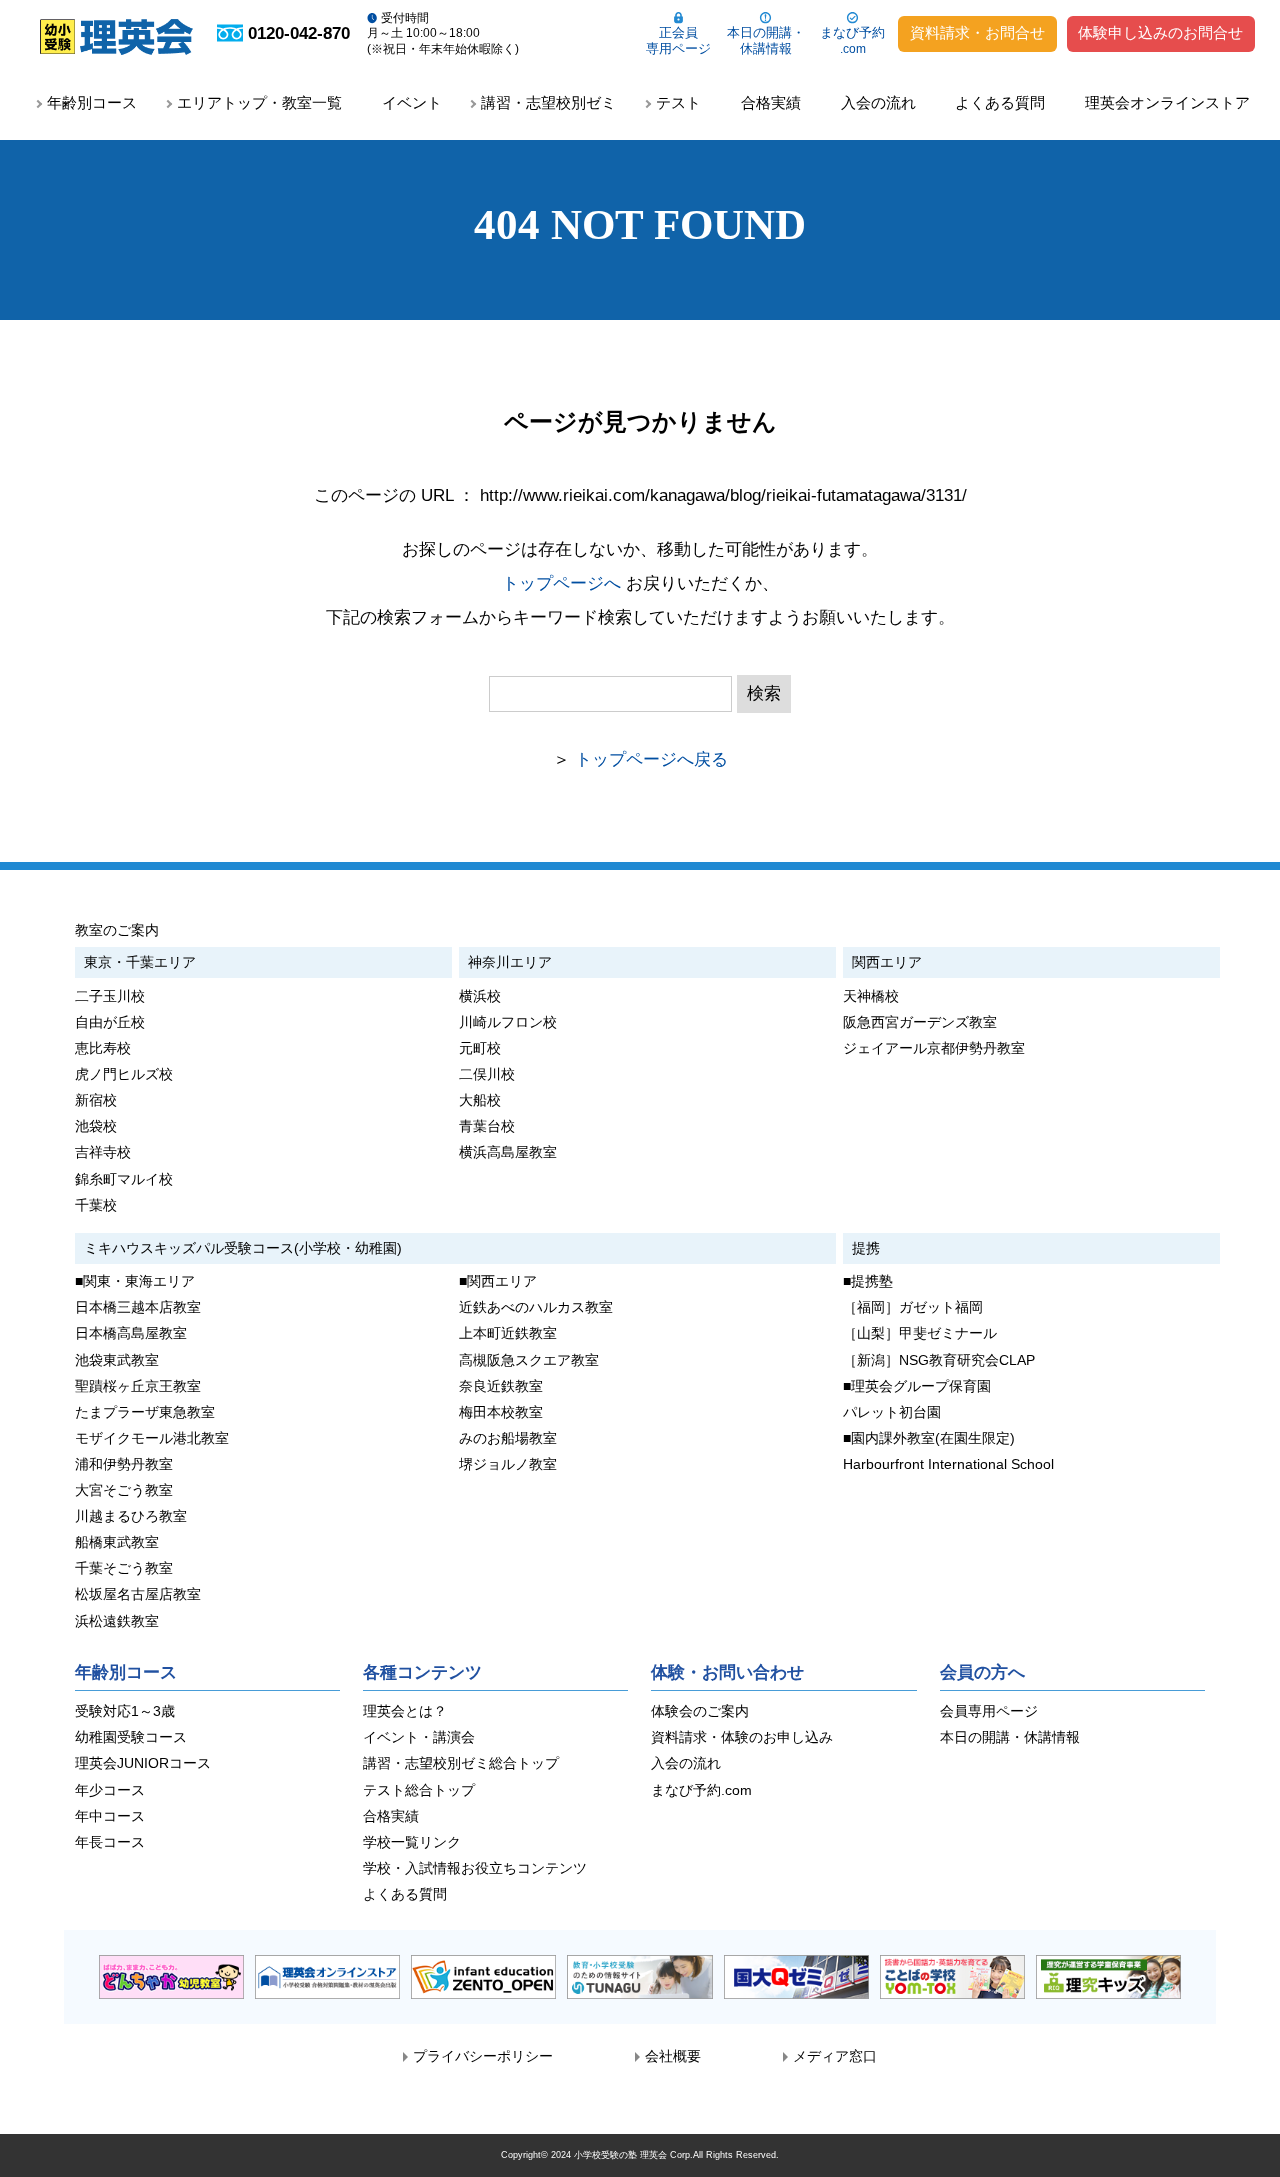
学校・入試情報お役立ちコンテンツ (475, 1868)
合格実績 (771, 102)
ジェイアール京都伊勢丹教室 (934, 1048)
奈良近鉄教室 (501, 1386)
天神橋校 (871, 996)
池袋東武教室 (117, 1360)
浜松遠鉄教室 (117, 1621)
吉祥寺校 (103, 1152)
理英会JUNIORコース (143, 1763)
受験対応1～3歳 (125, 1711)
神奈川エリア (510, 962)
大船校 (480, 1100)
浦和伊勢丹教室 (124, 1464)
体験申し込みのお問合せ (1160, 33)
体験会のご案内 (700, 1711)
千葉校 (96, 1205)
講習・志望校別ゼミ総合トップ (461, 1763)
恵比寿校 (103, 1048)
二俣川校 (487, 1074)
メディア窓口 (835, 2056)
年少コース (110, 1790)
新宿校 (96, 1100)
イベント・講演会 (419, 1737)
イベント (412, 102)
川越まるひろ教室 (131, 1516)
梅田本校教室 (501, 1412)
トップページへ (561, 583)
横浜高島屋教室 (508, 1152)
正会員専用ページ (678, 40)
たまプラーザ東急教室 (145, 1412)
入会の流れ (878, 102)
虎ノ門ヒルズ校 (124, 1074)
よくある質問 (1000, 102)
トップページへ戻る (651, 759)
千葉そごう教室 (124, 1568)
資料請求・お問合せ (977, 33)
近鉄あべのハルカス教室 (536, 1307)
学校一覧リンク (412, 1842)
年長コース (110, 1842)
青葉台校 (487, 1126)
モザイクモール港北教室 (152, 1438)
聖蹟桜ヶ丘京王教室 (138, 1386)
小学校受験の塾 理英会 (620, 2154)
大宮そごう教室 (124, 1490)
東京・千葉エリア (140, 962)
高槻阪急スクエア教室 (529, 1360)
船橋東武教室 (117, 1542)
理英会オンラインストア (1167, 102)
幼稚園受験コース (131, 1737)
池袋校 (96, 1126)
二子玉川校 (110, 996)
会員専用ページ (989, 1711)
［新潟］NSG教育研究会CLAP (939, 1360)
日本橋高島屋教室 (131, 1333)
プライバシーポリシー (483, 2056)
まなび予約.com (701, 1790)
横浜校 (480, 996)
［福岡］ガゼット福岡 (913, 1307)
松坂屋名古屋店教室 (138, 1594)
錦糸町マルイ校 (124, 1179)
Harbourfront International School (948, 1464)
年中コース (110, 1816)
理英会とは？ (405, 1711)
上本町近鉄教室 (508, 1333)
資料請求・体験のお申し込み (742, 1737)
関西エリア (887, 962)
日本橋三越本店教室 (138, 1307)
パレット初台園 (892, 1412)
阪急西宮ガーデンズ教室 (920, 1022)
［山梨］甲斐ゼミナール (920, 1333)
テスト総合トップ (419, 1790)
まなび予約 (852, 40)
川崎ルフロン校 (508, 1022)
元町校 (480, 1048)
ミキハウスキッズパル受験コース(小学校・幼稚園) (243, 1248)
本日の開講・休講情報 (766, 40)
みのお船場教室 (508, 1438)
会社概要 (673, 2056)
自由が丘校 (110, 1022)
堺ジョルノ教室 (508, 1464)
